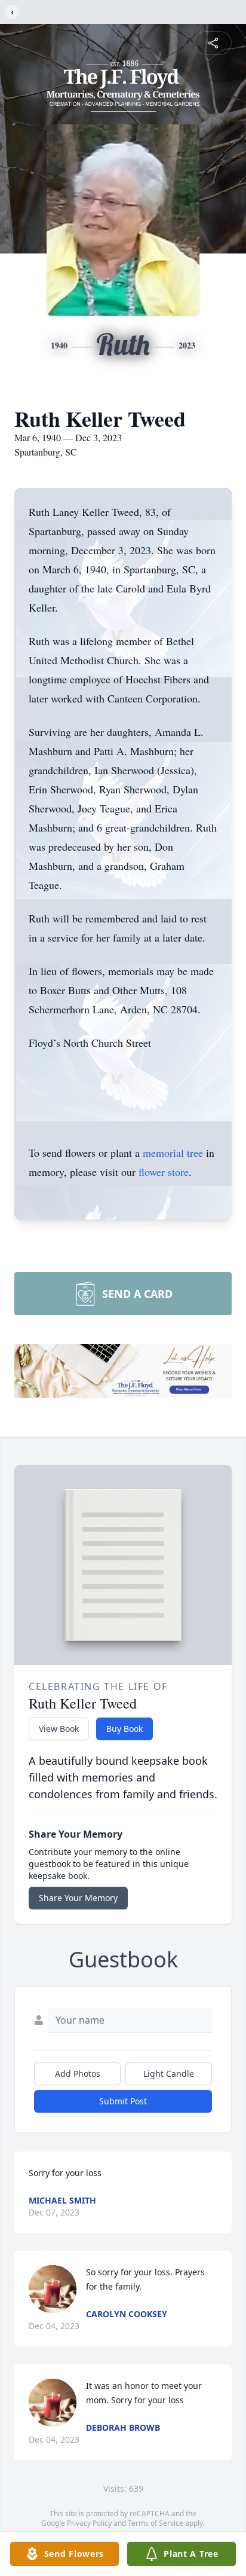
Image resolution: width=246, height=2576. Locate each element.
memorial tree (173, 1153)
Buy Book (124, 1729)
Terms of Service (156, 2523)
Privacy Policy (89, 2523)
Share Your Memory (78, 1898)
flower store (164, 1172)
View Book (59, 1729)
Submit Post (123, 2101)
